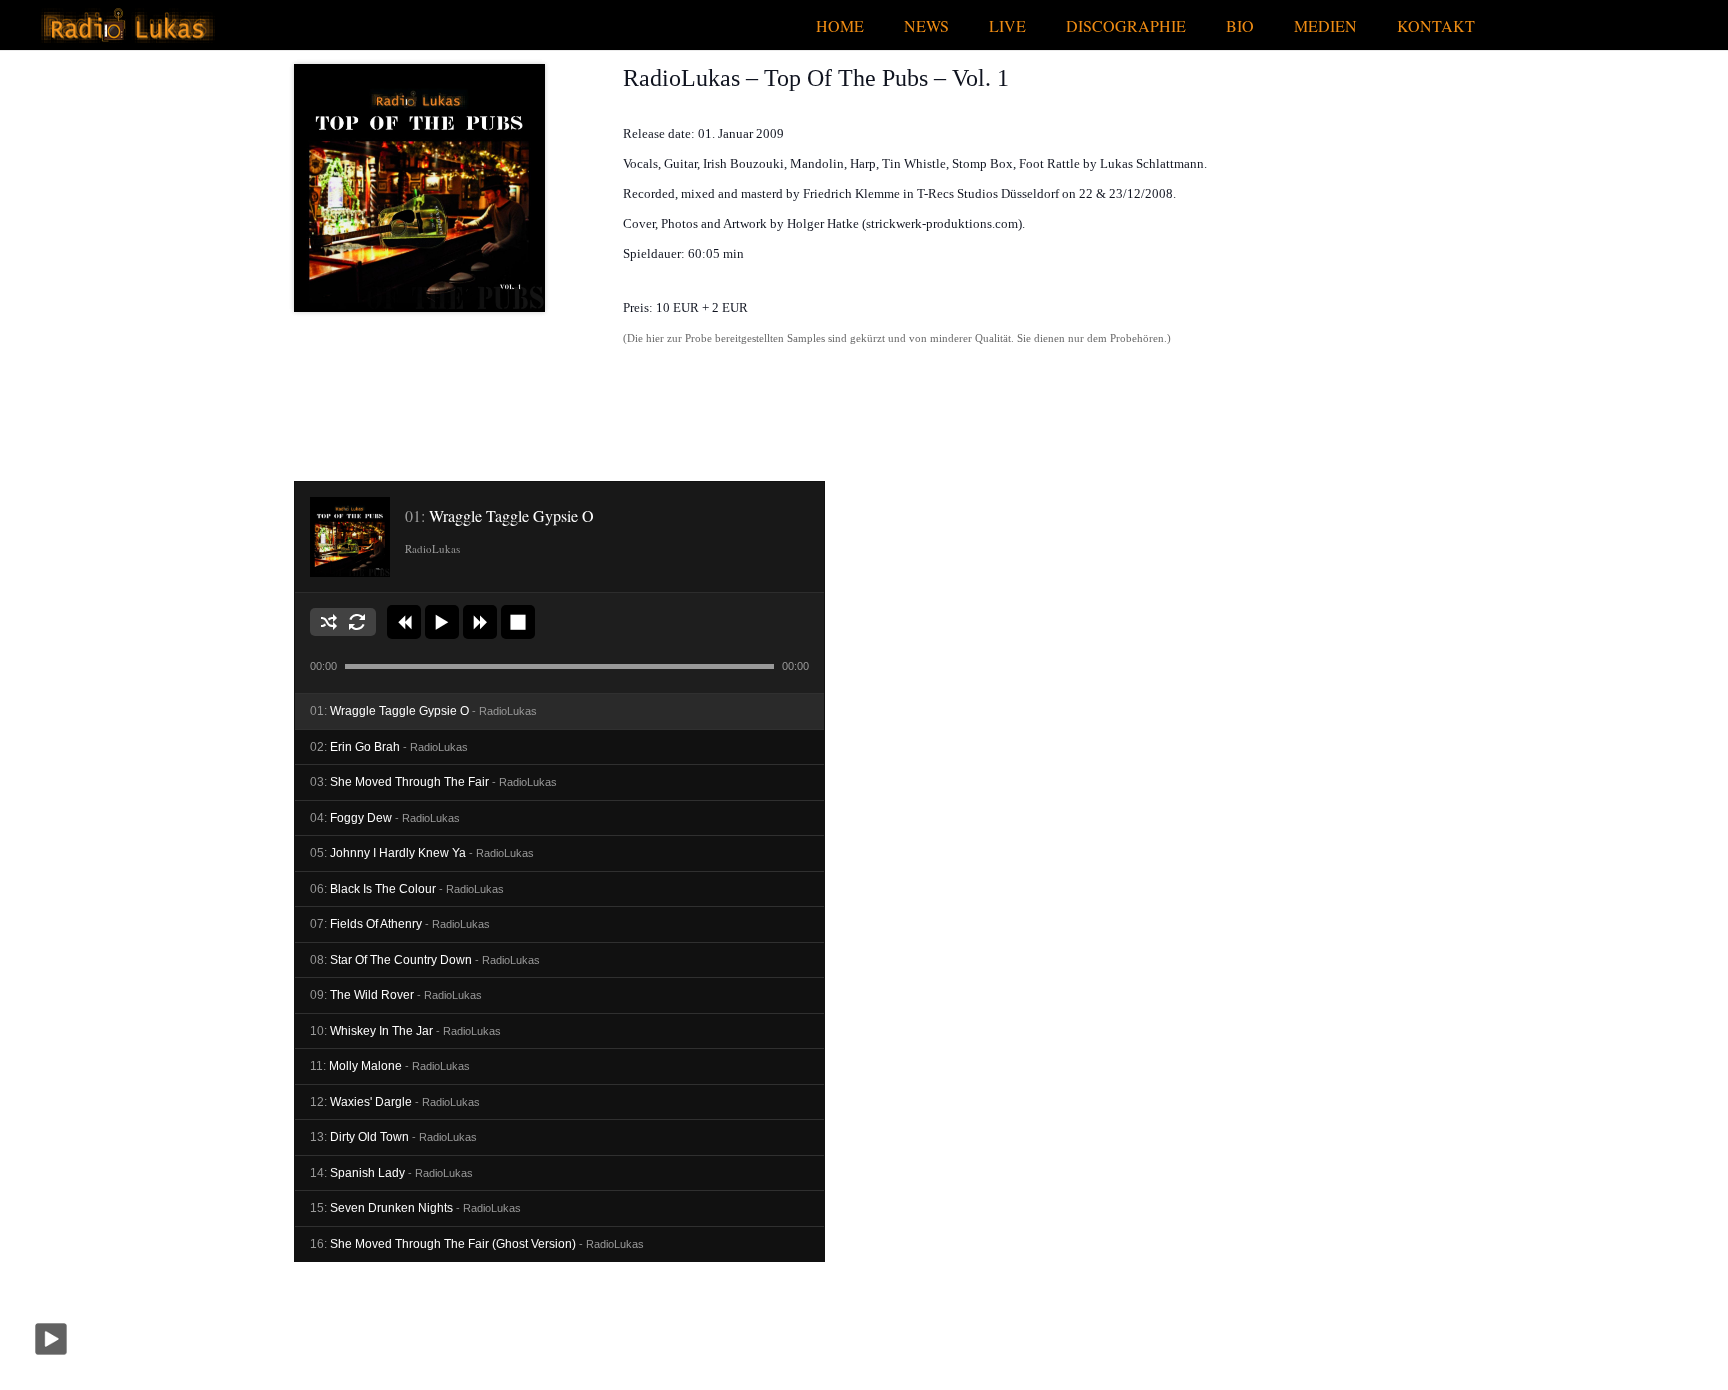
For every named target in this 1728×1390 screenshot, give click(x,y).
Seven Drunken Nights (415, 1208)
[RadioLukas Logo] (127, 25)
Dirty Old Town (393, 1137)
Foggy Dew (385, 818)
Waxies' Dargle (395, 1102)
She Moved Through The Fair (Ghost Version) (477, 1244)
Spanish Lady (391, 1173)
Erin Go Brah (389, 747)
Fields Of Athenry (400, 924)
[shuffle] (329, 622)
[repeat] (357, 622)
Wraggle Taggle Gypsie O (423, 711)
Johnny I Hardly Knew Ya (422, 853)
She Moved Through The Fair (433, 782)
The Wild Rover (396, 995)
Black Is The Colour (407, 889)
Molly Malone (390, 1066)
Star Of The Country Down (425, 960)
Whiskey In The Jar (405, 1031)
